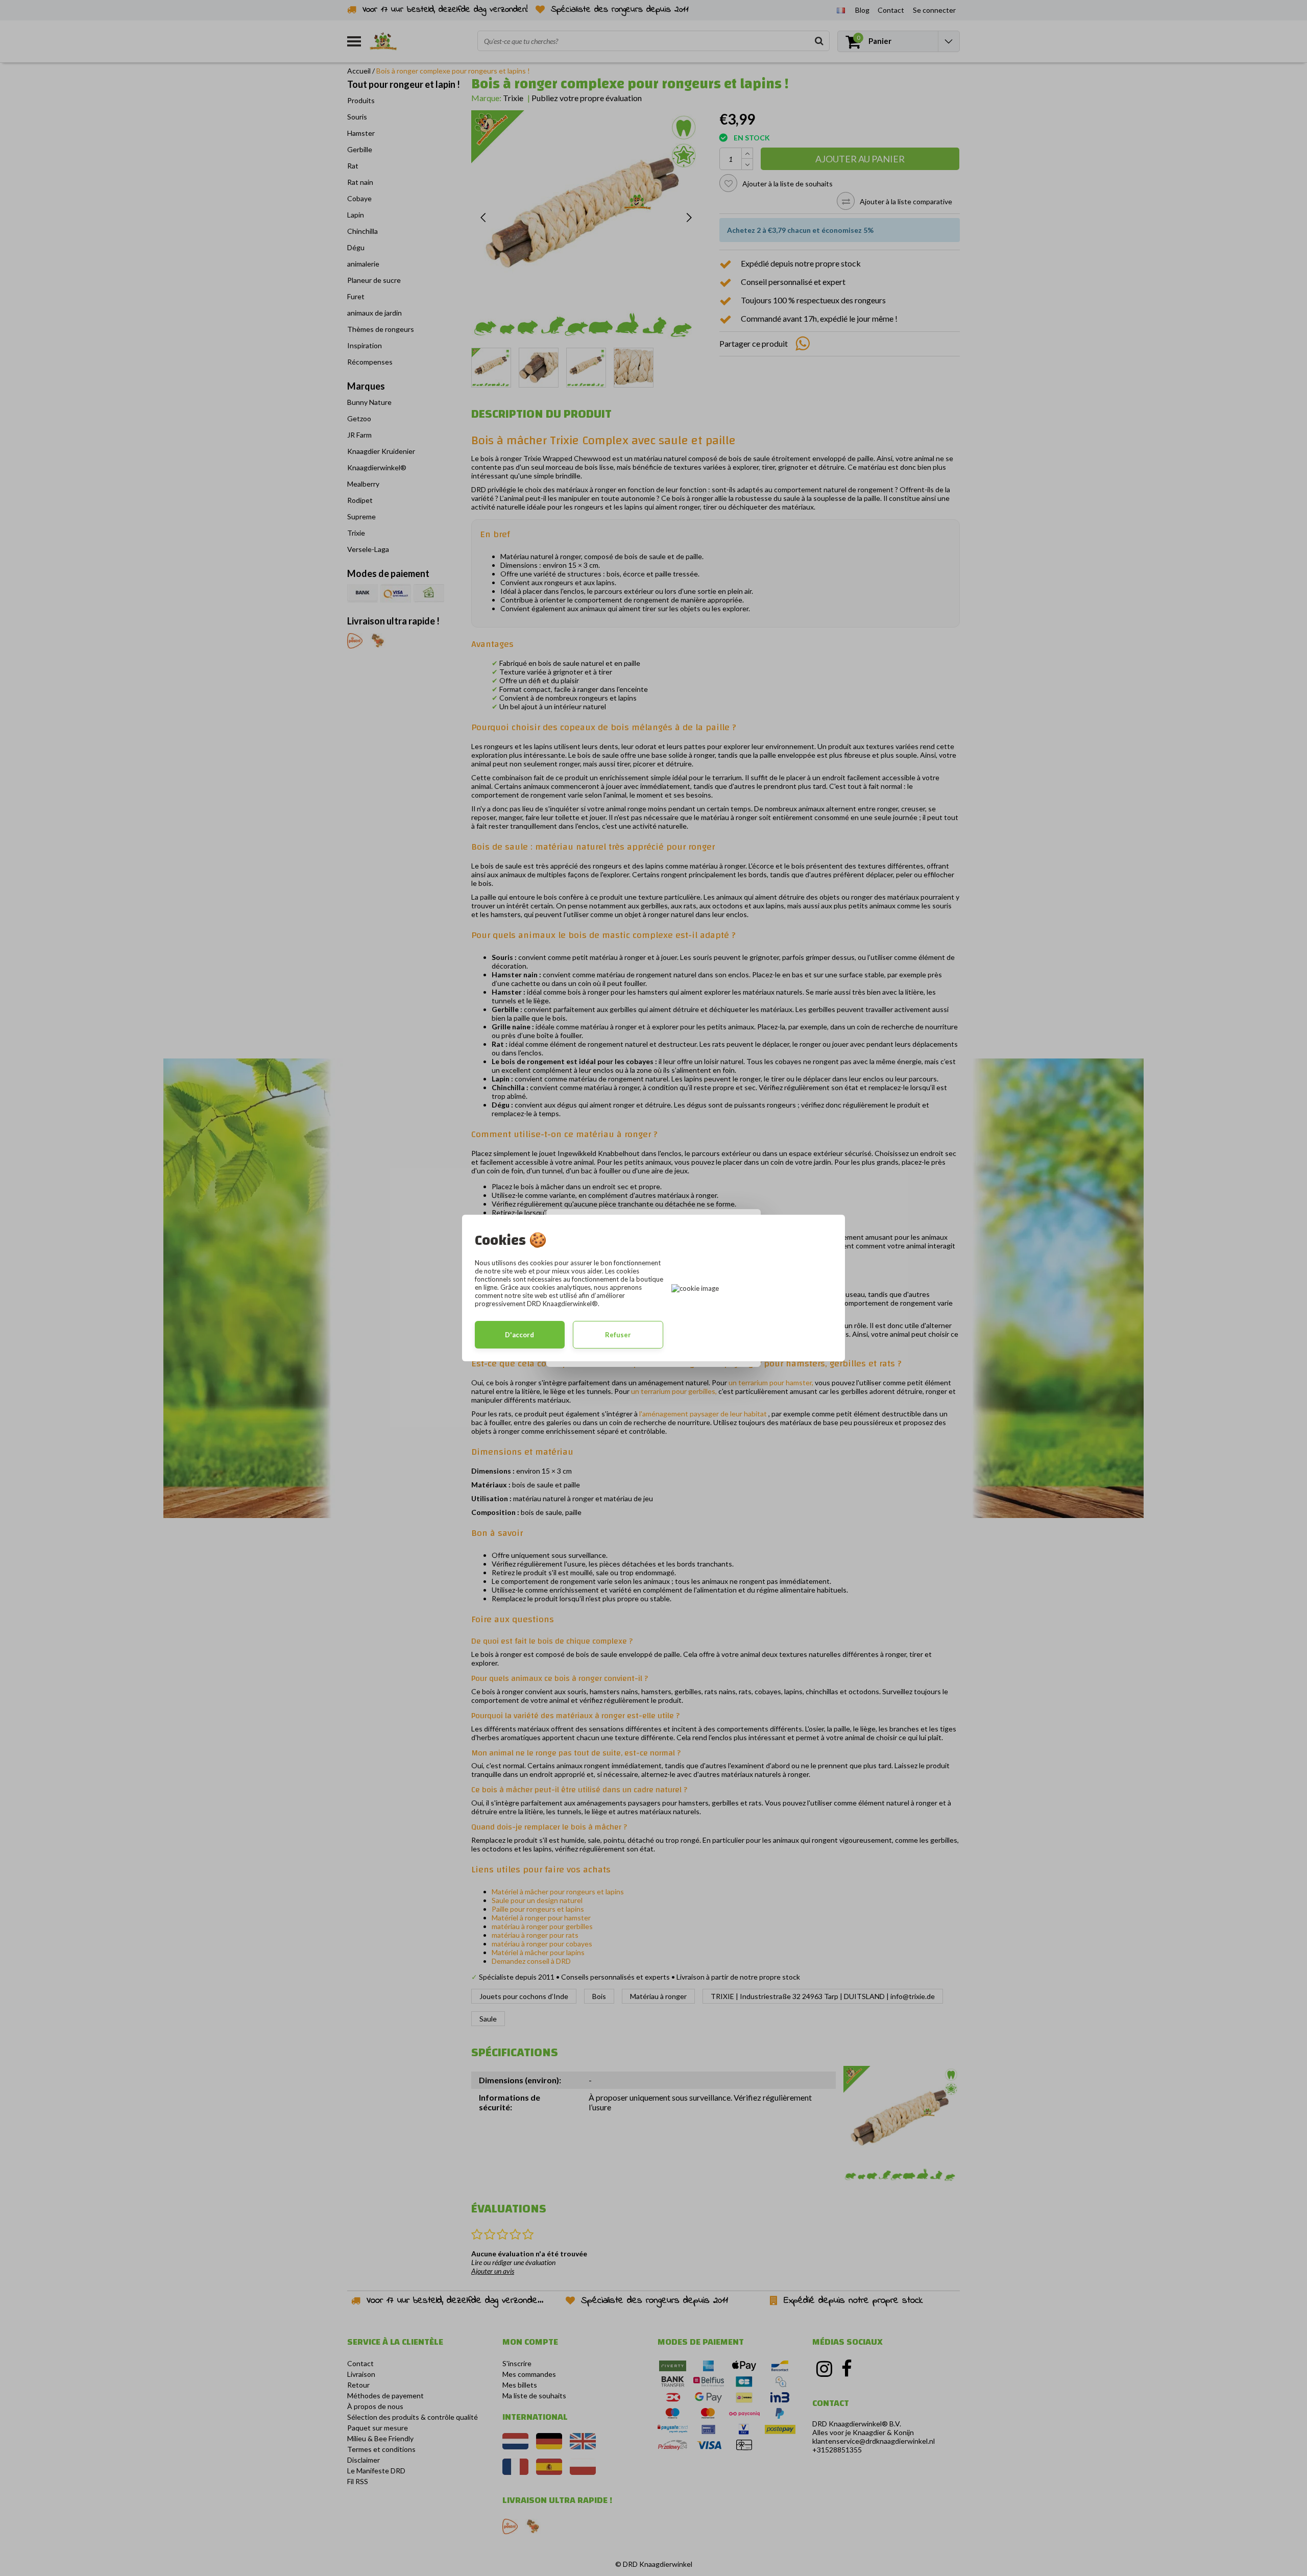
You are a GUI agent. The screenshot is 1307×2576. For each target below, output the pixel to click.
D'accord (519, 1335)
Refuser (618, 1335)
